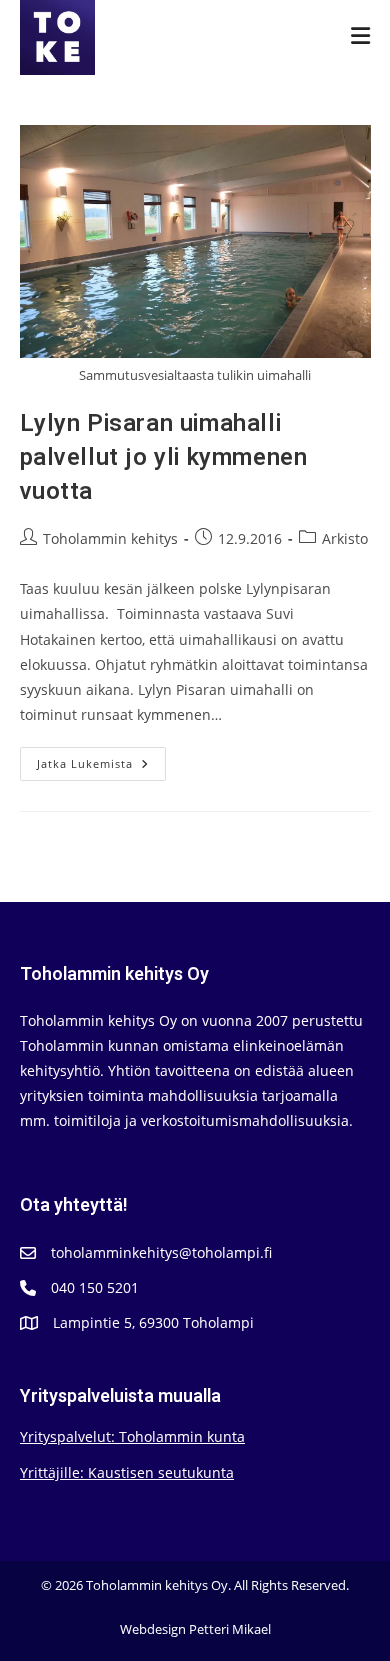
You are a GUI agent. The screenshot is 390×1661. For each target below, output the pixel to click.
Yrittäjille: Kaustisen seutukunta (127, 1472)
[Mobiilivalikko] (361, 37)
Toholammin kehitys (110, 538)
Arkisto (345, 538)
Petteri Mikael (230, 1629)
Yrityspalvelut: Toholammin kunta (132, 1436)
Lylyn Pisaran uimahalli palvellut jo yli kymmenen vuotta (164, 457)
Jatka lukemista (101, 767)
